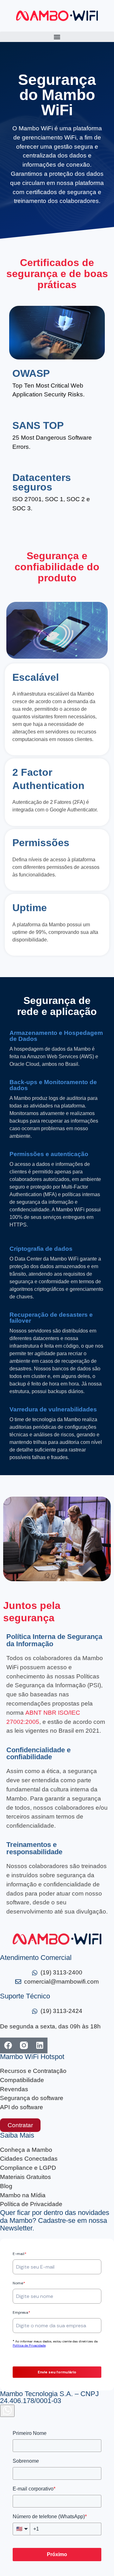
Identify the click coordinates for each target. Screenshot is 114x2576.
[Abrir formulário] (7, 2411)
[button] (57, 37)
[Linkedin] (40, 2045)
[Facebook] (8, 2045)
